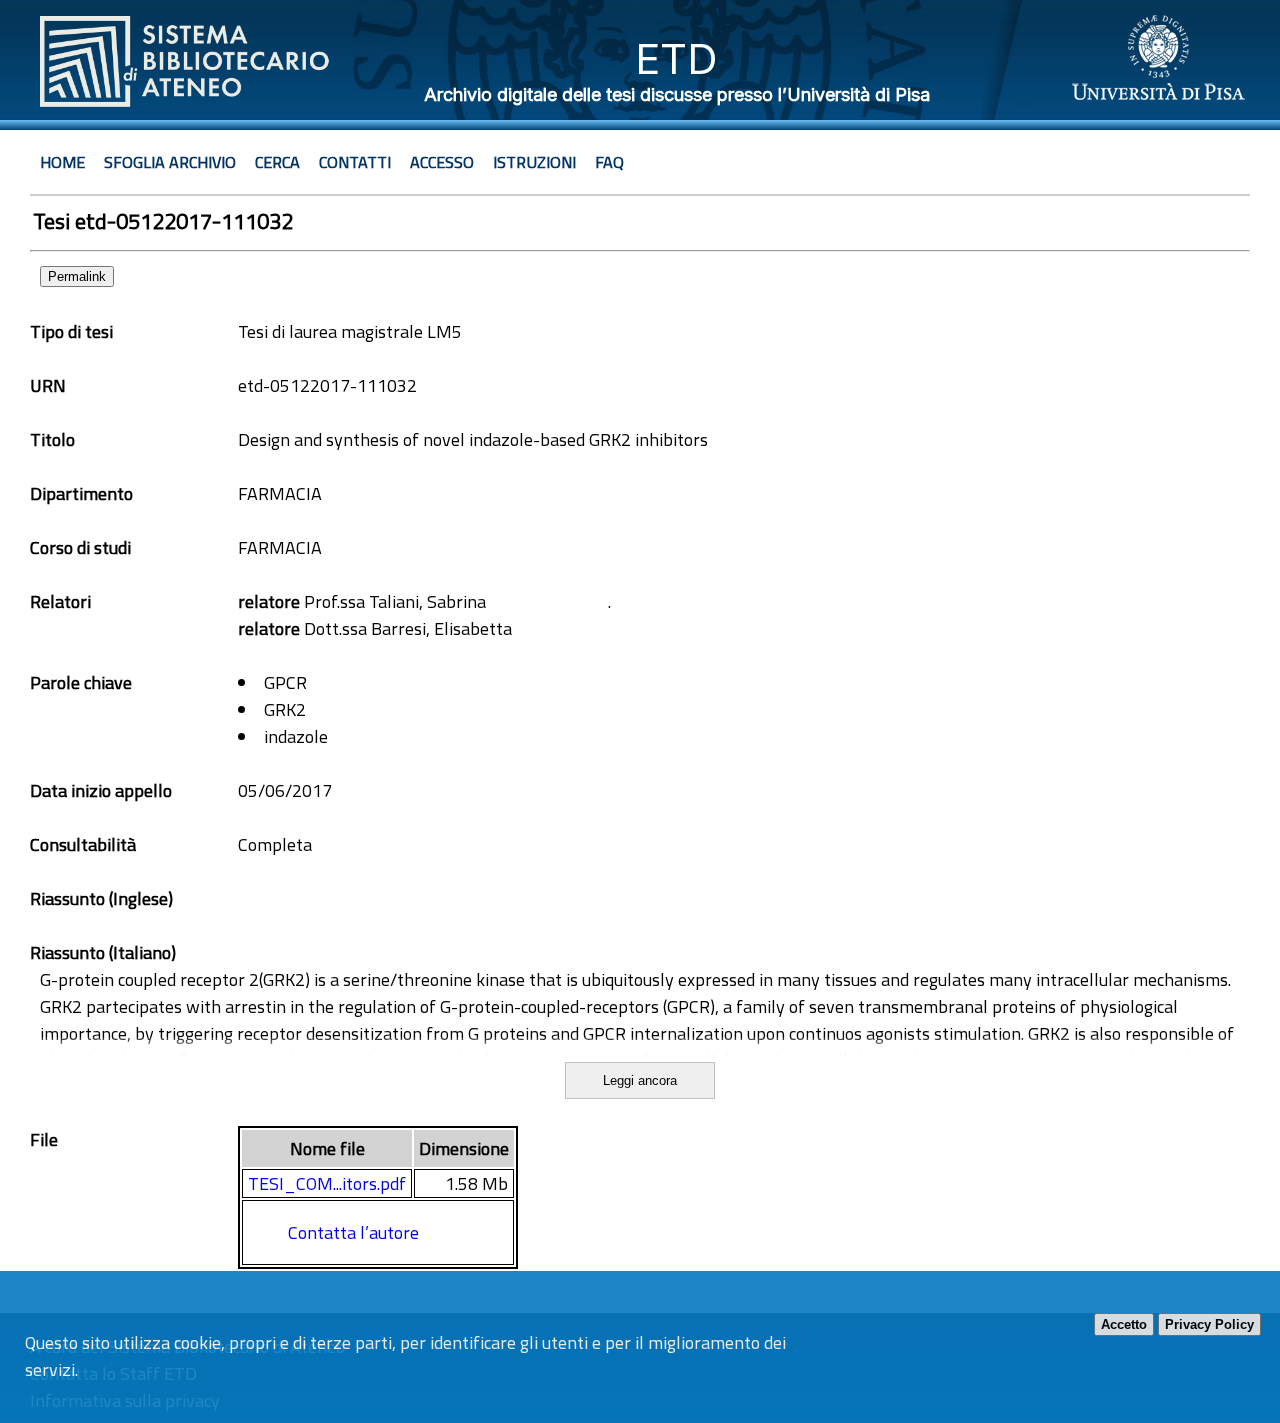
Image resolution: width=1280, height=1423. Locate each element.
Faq (609, 162)
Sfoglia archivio (170, 162)
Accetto (1124, 1324)
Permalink (77, 276)
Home (62, 162)
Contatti (355, 162)
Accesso (442, 162)
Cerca (277, 162)
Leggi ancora (640, 1080)
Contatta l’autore (353, 1232)
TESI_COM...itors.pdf (327, 1183)
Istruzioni (534, 162)
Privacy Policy (1209, 1324)
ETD (676, 58)
